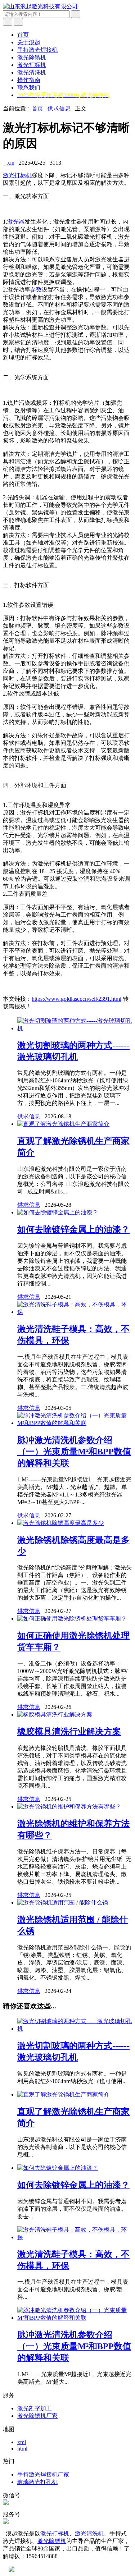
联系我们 (29, 88)
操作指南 (29, 80)
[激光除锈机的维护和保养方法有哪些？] (69, 1807)
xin (9, 163)
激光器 (16, 222)
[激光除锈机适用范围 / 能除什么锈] (63, 1903)
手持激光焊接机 (37, 50)
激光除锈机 (32, 57)
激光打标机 (32, 65)
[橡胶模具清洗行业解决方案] (55, 1715)
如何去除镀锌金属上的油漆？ (73, 1229)
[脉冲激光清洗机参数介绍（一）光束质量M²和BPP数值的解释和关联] (75, 1423)
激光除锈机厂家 (37, 2416)
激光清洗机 (32, 72)
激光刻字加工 (35, 2408)
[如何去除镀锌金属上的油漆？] (58, 1212)
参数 (36, 290)
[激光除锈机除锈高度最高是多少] (60, 1523)
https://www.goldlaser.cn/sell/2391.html (76, 999)
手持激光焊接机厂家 (43, 2474)
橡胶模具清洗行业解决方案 (69, 1732)
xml (22, 2442)
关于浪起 (29, 42)
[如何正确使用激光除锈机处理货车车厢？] (72, 1619)
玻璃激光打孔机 (37, 2482)
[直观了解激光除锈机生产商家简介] (63, 1124)
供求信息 (59, 108)
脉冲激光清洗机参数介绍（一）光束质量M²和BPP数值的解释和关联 (74, 1452)
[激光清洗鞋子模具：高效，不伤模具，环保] (75, 1312)
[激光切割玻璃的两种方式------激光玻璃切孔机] (75, 1028)
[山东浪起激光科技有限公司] (40, 6)
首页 (23, 35)
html (22, 2449)
